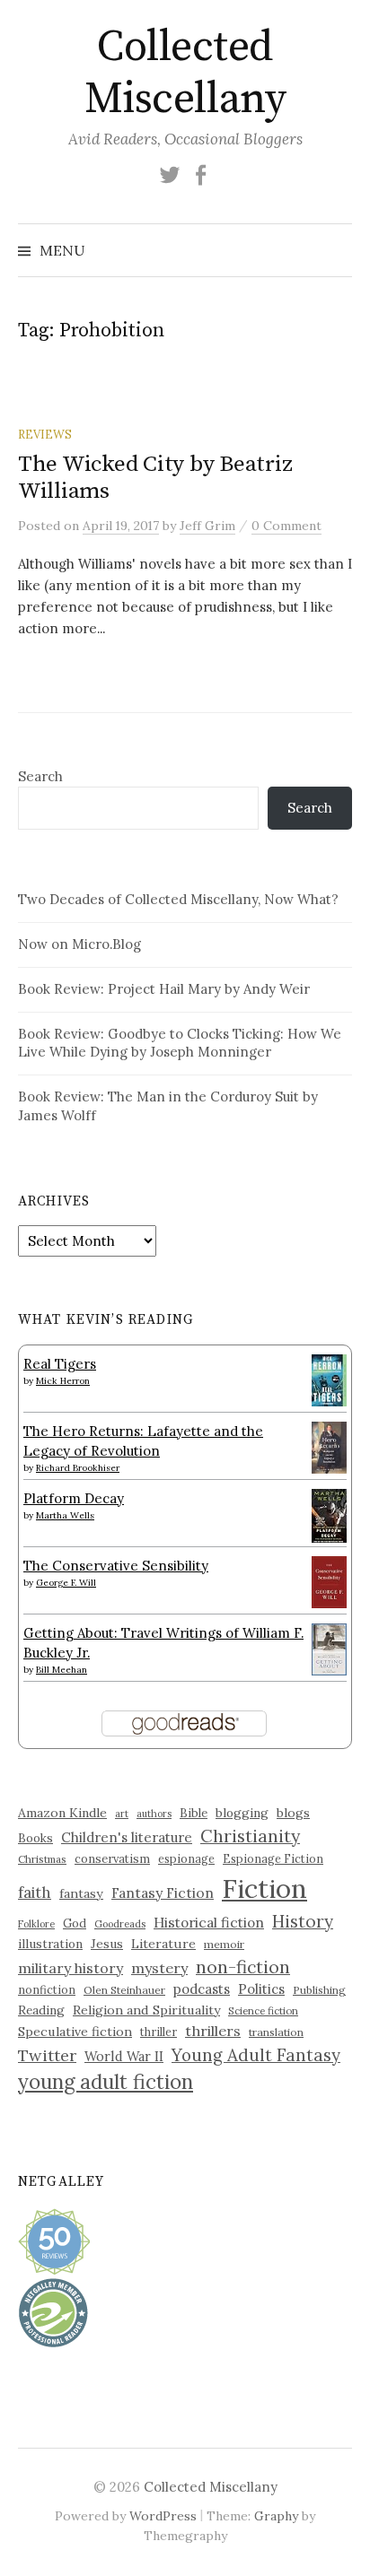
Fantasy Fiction (163, 1893)
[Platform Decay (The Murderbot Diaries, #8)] (329, 1514)
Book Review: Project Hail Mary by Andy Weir (164, 989)
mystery (159, 1968)
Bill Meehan (62, 1670)
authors (154, 1814)
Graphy (276, 2516)
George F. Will (66, 1583)
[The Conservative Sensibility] (329, 1580)
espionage (186, 1858)
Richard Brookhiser (78, 1468)
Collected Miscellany (185, 74)
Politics (261, 1989)
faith (35, 1893)
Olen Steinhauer (124, 1990)
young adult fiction (106, 2082)
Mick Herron (63, 1381)
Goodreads (120, 1924)
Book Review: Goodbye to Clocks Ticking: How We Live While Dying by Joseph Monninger (180, 1043)
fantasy (81, 1893)
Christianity (250, 1836)
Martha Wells (65, 1515)
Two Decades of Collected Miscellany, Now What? (178, 899)
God (75, 1923)
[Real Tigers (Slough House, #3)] (329, 1378)
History (303, 1921)
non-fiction (243, 1967)
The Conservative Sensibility (116, 1566)
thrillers (213, 2031)
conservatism (112, 1859)
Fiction (264, 1888)
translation (276, 2032)
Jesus (107, 1944)
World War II (124, 2056)
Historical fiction (209, 1922)
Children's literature (127, 1837)
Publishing (319, 1990)
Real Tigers (60, 1364)
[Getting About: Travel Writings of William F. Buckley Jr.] (329, 1647)
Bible (194, 1813)
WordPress (163, 2516)
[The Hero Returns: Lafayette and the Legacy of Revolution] (329, 1445)
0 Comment (286, 526)
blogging (242, 1813)
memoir (224, 1944)
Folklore (36, 1924)
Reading (41, 2010)
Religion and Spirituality (146, 2010)
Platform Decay (74, 1498)
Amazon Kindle (62, 1813)
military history (70, 1968)
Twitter (47, 2055)
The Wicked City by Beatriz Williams (155, 478)
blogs (293, 1813)
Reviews (45, 434)
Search (40, 776)
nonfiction (47, 1989)
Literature (163, 1944)
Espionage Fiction (273, 1858)
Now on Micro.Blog (79, 944)
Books (35, 1838)
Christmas (42, 1859)
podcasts (202, 1989)
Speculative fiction (75, 2032)
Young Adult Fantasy (256, 2055)
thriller (159, 2032)
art (122, 1814)
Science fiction (263, 2011)
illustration (50, 1944)
